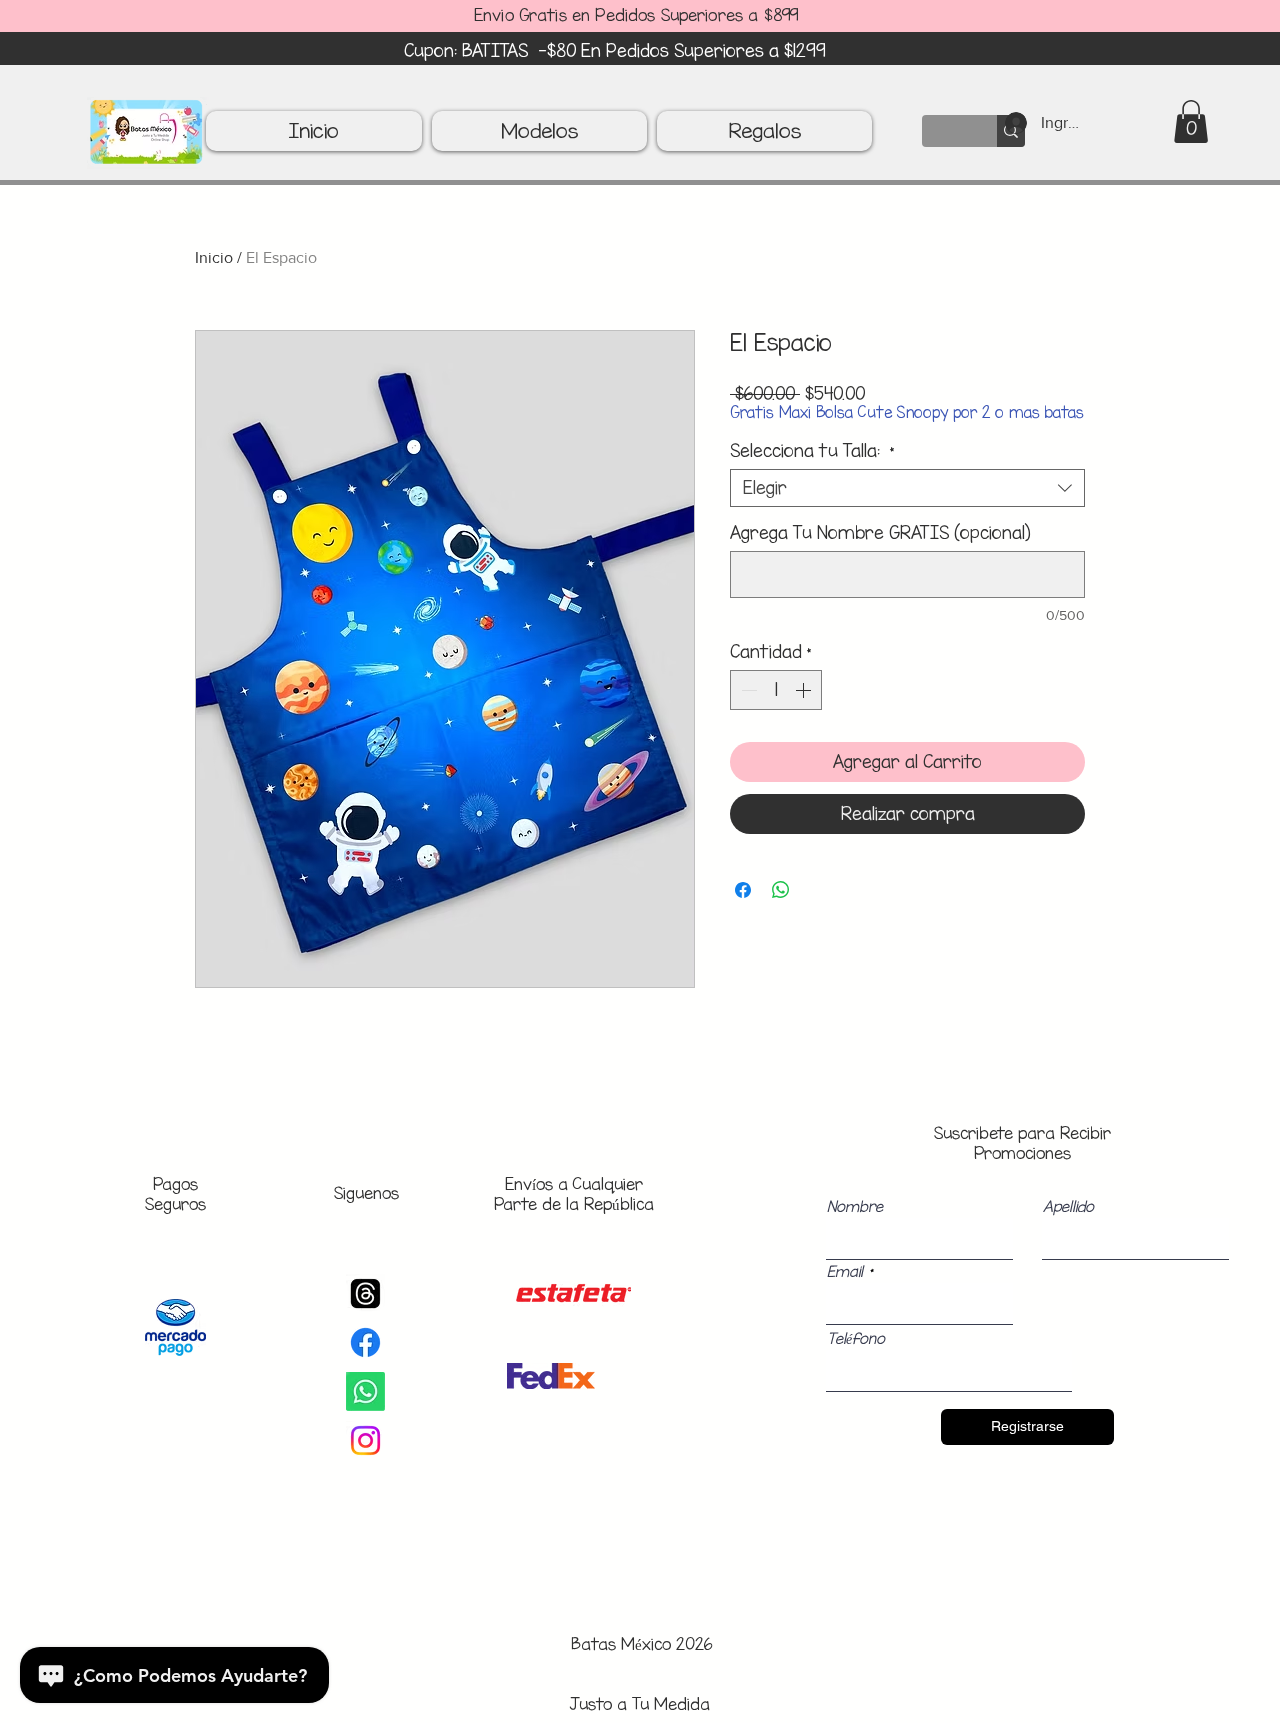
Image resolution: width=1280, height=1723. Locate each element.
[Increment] (805, 690)
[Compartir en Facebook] (743, 890)
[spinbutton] (776, 690)
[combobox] (907, 488)
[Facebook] (365, 1342)
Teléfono (856, 1339)
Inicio (214, 257)
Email (845, 1272)
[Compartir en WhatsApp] (781, 890)
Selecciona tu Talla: (812, 451)
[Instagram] (365, 1440)
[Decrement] (747, 690)
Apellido (1068, 1207)
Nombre (855, 1207)
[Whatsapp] (365, 1391)
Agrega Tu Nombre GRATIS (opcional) (880, 533)
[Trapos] (365, 1293)
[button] (1191, 121)
